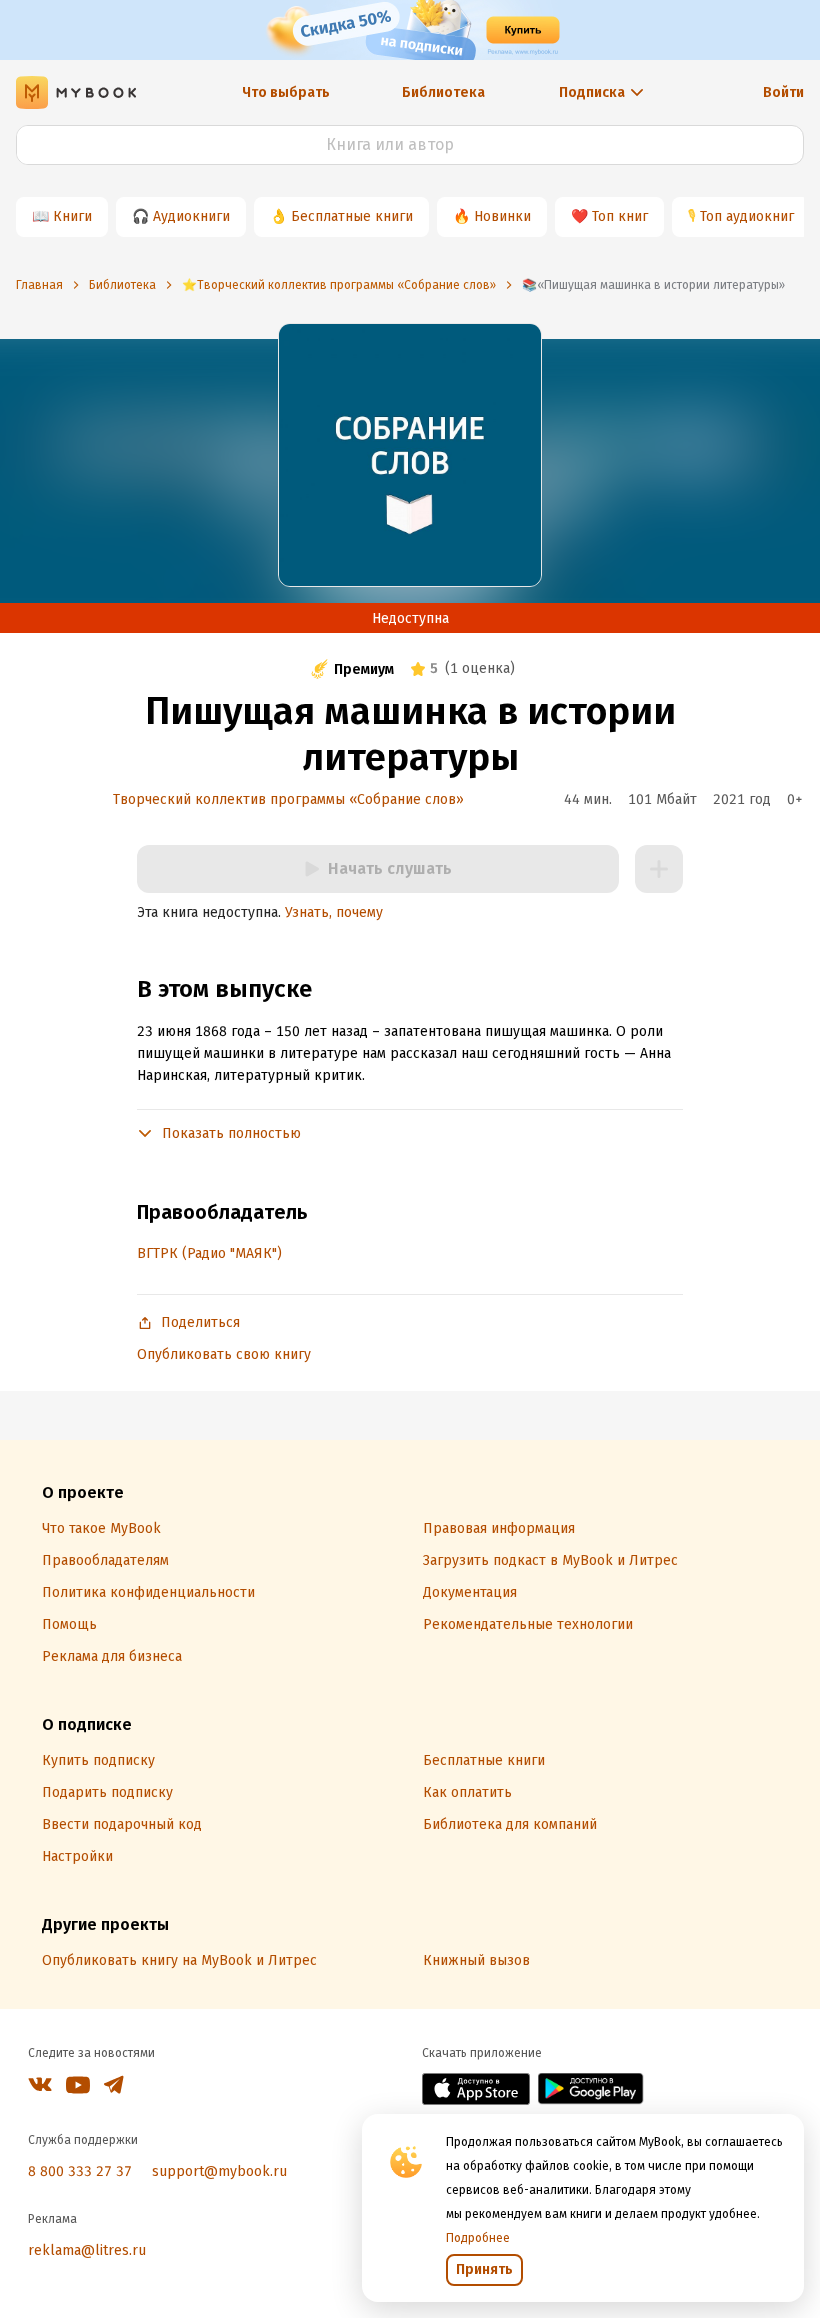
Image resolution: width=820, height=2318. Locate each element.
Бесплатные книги (352, 216)
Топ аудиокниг (747, 216)
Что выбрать (286, 92)
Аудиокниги (191, 216)
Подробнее (478, 2238)
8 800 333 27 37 (80, 2171)
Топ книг (620, 216)
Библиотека (443, 92)
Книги (72, 216)
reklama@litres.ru (87, 2250)
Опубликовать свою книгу (224, 1354)
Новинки (502, 216)
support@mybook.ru (219, 2171)
